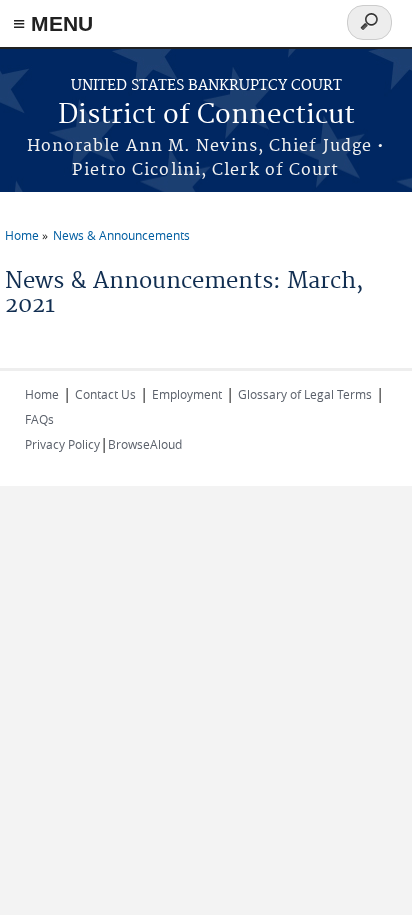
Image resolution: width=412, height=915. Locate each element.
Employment (187, 394)
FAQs (39, 419)
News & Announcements (121, 235)
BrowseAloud (145, 444)
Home (22, 235)
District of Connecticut (206, 115)
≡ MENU (53, 23)
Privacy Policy (62, 444)
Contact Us (105, 394)
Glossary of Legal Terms (305, 394)
